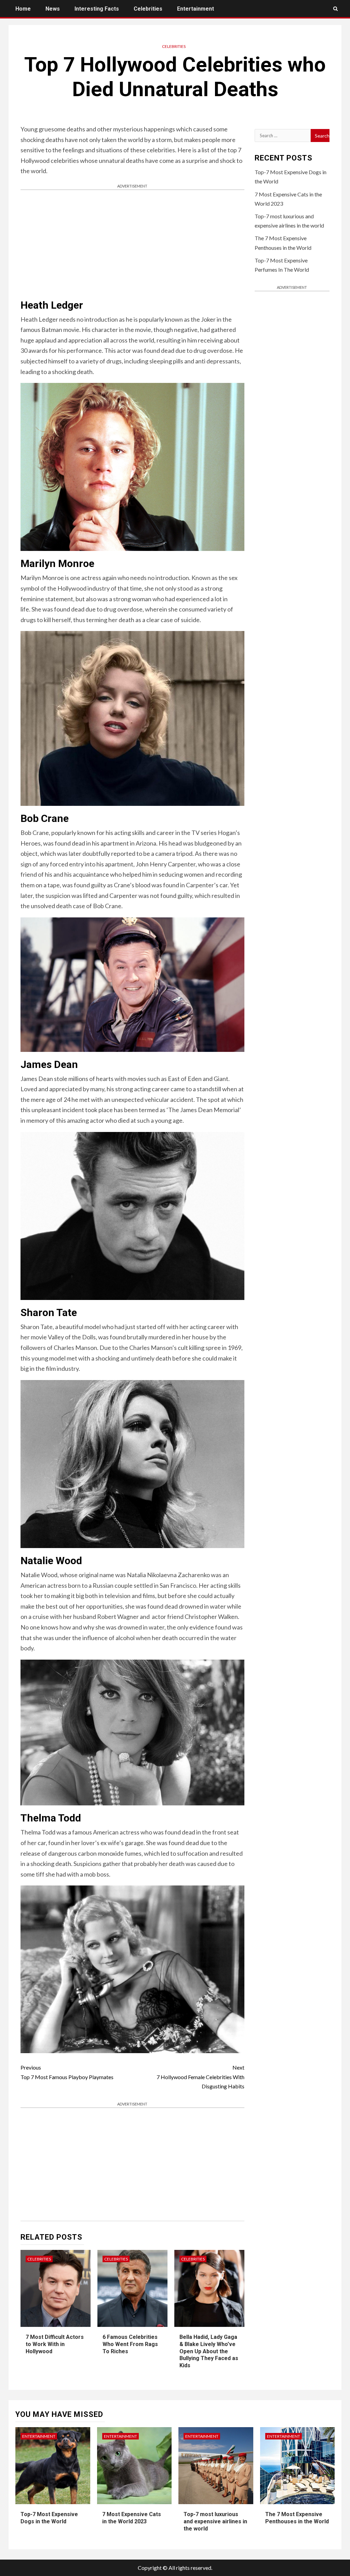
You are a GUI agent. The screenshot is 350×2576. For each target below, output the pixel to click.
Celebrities (148, 9)
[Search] (335, 9)
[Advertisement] (132, 245)
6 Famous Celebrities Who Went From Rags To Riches (130, 2344)
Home (23, 9)
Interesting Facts (97, 9)
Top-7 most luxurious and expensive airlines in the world (215, 2521)
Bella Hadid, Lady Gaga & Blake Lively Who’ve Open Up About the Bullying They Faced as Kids (209, 2351)
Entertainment (196, 9)
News (53, 9)
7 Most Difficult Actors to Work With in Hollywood (55, 2344)
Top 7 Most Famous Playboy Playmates (67, 2072)
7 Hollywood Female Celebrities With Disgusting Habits (200, 2077)
